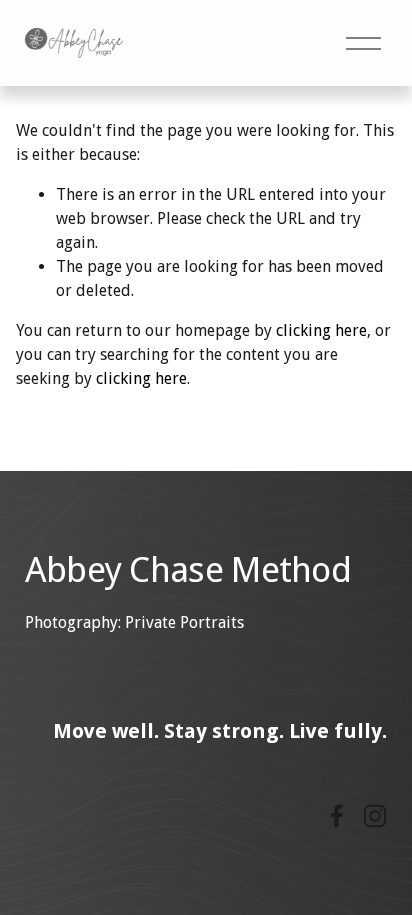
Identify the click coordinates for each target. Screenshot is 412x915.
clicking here (321, 330)
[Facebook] (337, 816)
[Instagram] (375, 816)
